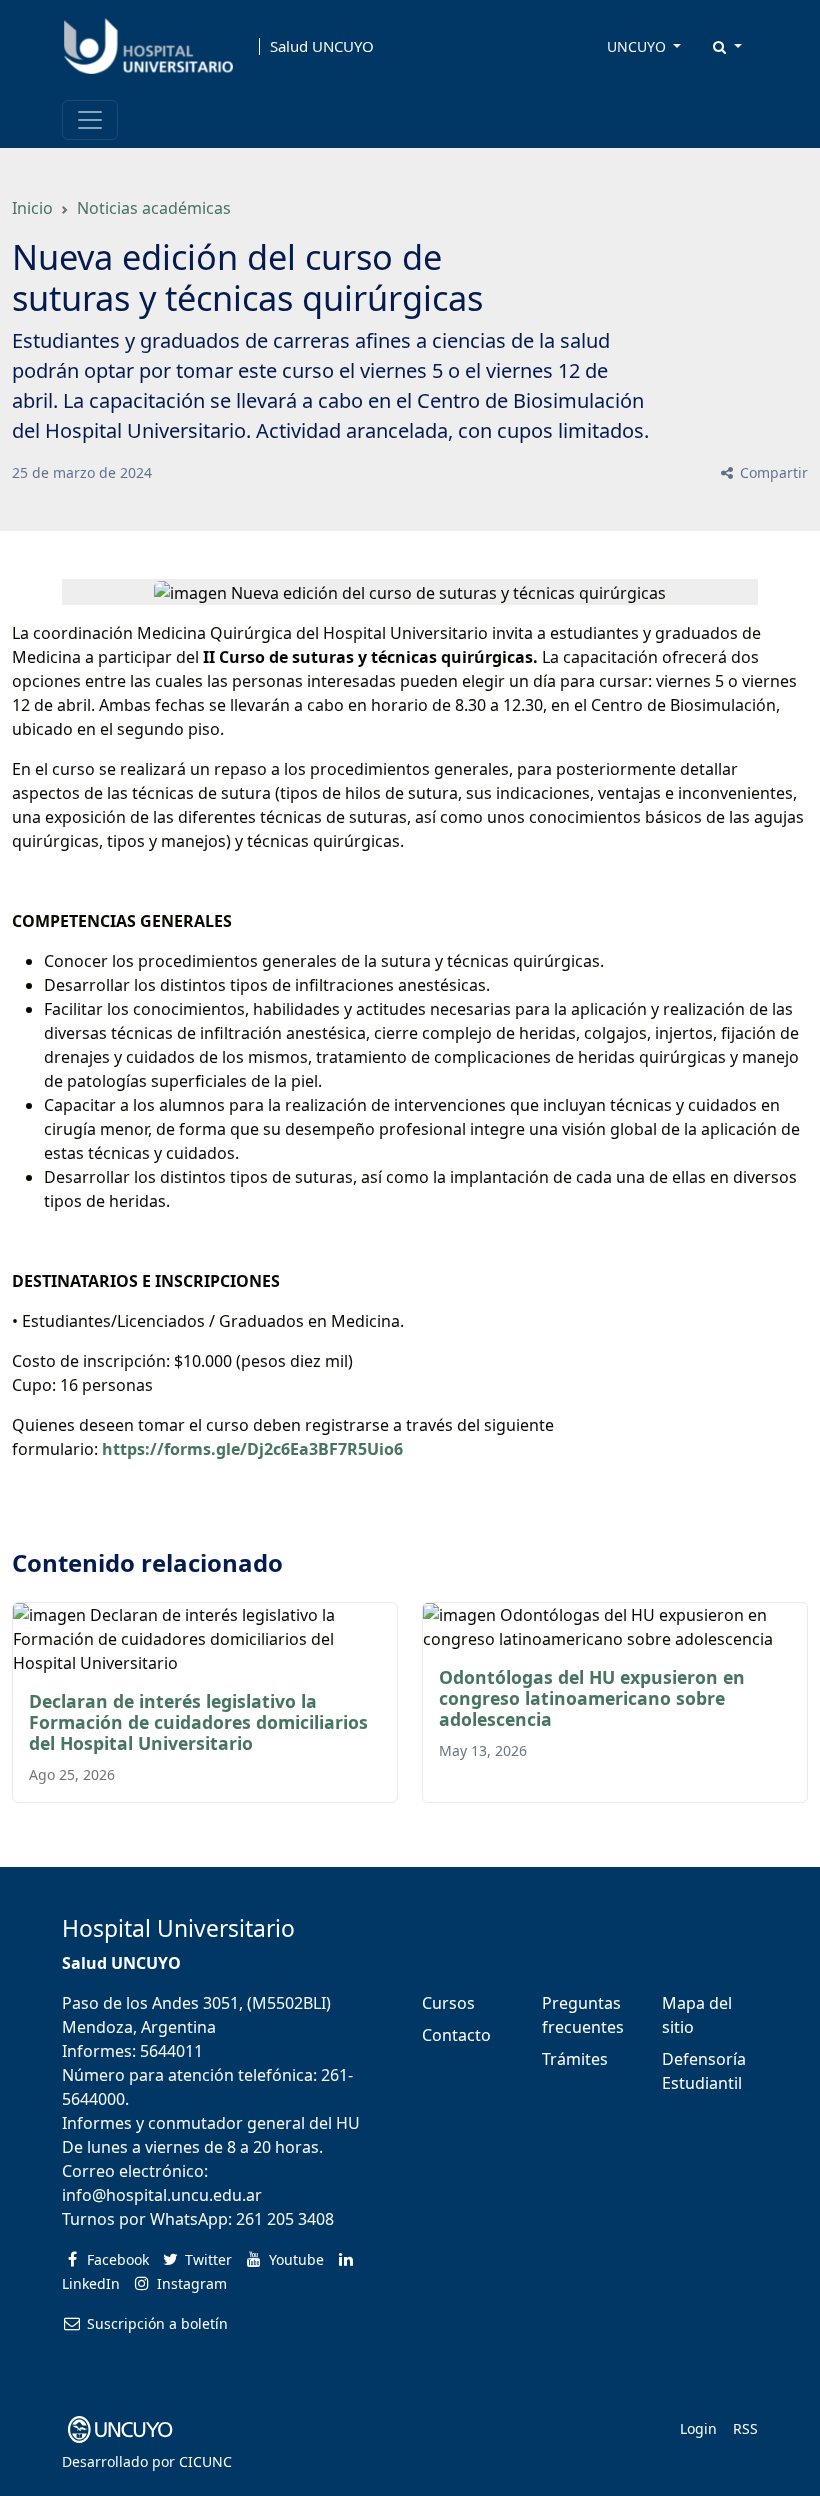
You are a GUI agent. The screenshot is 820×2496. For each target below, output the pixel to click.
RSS (745, 2428)
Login (698, 2428)
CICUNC (205, 2461)
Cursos (448, 2003)
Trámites (575, 2059)
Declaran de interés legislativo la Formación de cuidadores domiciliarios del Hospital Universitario (198, 1722)
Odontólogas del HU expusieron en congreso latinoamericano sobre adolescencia (592, 1698)
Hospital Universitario (178, 1928)
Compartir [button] (772, 472)
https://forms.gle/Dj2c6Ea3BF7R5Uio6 (252, 1449)
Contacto (456, 2035)
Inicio (32, 208)
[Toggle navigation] (90, 120)
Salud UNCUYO (322, 46)
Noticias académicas (154, 208)
